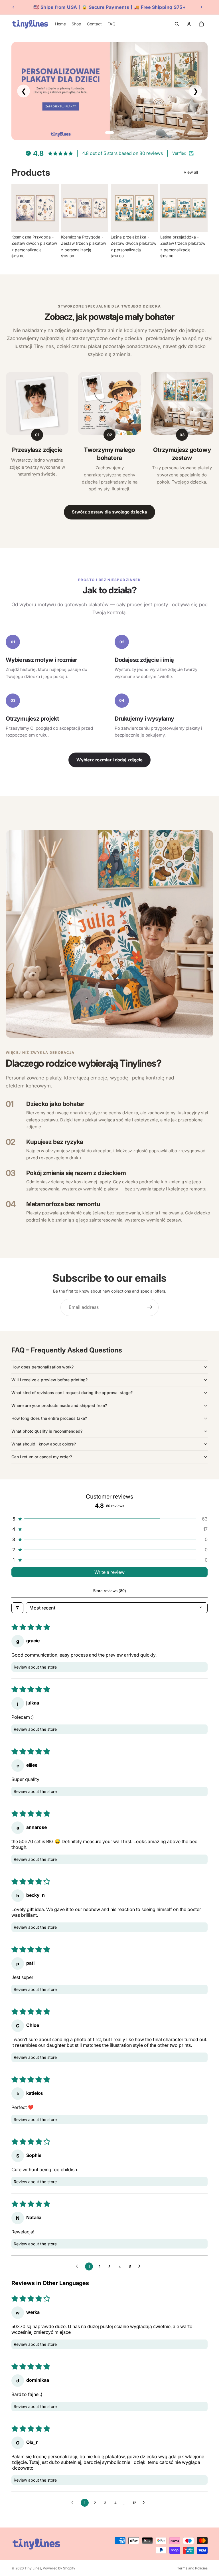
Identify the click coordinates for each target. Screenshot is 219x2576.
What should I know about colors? (44, 1444)
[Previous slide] (13, 7)
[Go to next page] (141, 2266)
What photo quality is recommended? (47, 1431)
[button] (109, 1519)
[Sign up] (150, 1307)
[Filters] (17, 1608)
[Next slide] (201, 7)
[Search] (177, 24)
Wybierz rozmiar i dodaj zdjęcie (109, 760)
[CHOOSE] (50, 223)
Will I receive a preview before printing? (49, 1380)
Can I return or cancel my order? (42, 1457)
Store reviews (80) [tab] (109, 1591)
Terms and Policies (192, 2568)
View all (191, 172)
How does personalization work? (42, 1367)
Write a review (109, 1572)
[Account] (189, 24)
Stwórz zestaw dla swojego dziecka (109, 512)
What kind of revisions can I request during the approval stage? (72, 1393)
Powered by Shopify (59, 2568)
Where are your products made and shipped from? (59, 1405)
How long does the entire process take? (49, 1418)
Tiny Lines (33, 2568)
